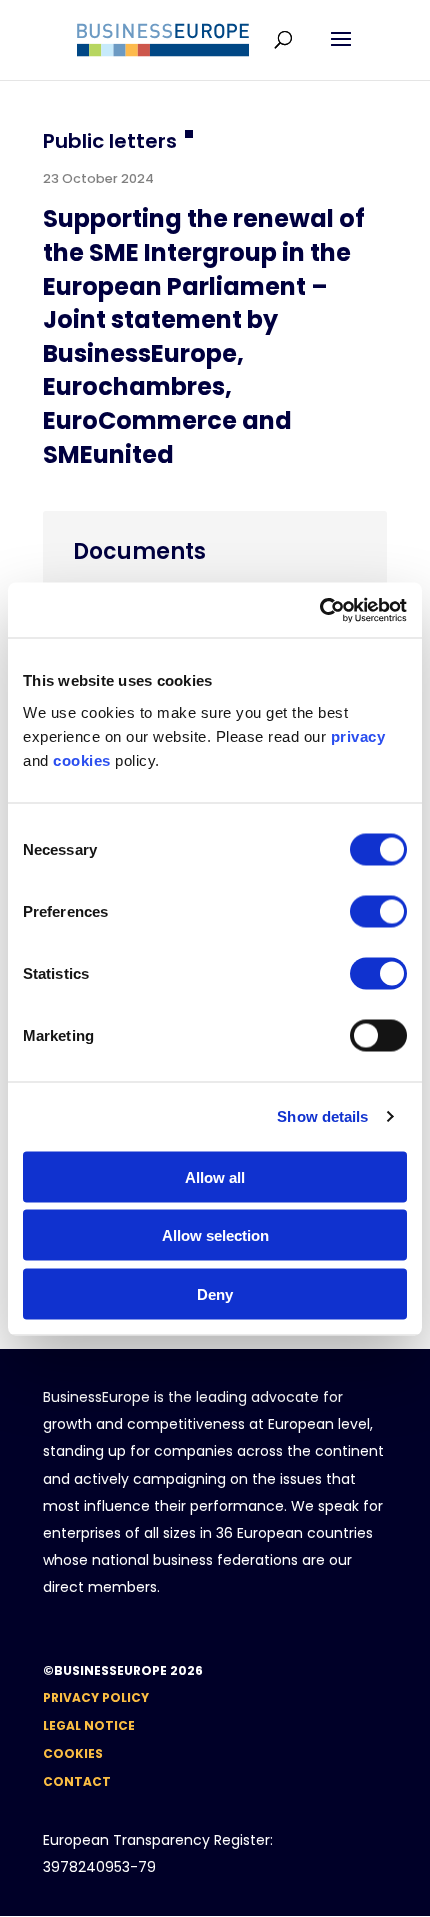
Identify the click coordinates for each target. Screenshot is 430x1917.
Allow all (215, 1176)
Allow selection (215, 1235)
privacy (358, 735)
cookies (82, 759)
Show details (322, 1116)
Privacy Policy (96, 1697)
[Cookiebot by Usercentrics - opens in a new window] (319, 610)
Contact (77, 1781)
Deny (215, 1293)
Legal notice (89, 1725)
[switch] (378, 911)
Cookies (73, 1753)
